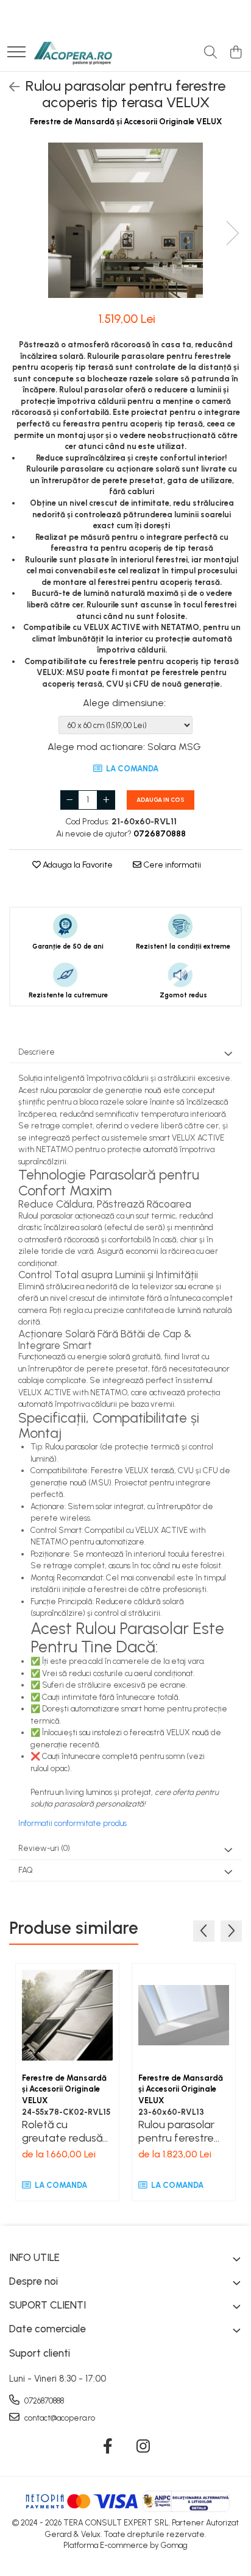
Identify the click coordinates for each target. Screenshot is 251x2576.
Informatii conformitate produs (72, 1823)
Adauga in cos (161, 800)
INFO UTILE (34, 2257)
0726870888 (43, 2401)
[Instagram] (143, 2447)
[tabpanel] (125, 220)
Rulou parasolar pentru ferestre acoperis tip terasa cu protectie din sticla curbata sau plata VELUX (183, 2131)
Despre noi (34, 2281)
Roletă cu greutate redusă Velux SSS (62, 2131)
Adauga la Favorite (77, 865)
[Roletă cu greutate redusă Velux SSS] (67, 2015)
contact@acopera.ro (59, 2418)
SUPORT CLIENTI (48, 2305)
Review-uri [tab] (44, 1848)
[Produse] (16, 53)
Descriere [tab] (37, 1052)
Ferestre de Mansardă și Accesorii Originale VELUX (126, 122)
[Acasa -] (73, 53)
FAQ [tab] (26, 1870)
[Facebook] (108, 2447)
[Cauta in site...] (210, 53)
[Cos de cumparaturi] (235, 53)
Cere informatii (171, 865)
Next (232, 233)
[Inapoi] (9, 87)
